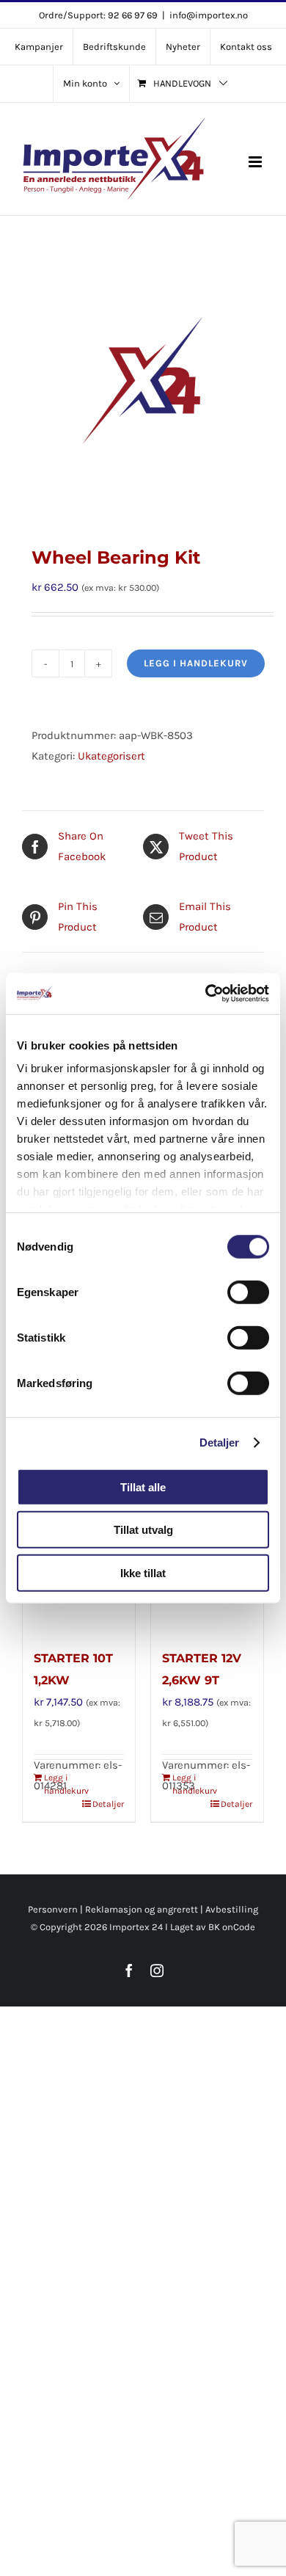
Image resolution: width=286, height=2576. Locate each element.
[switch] (248, 1292)
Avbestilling (232, 1909)
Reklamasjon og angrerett (142, 1909)
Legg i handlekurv (196, 663)
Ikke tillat (143, 1572)
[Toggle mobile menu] (256, 162)
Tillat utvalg (143, 1530)
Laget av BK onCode (213, 1927)
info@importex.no (209, 15)
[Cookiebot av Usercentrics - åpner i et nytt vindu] (206, 994)
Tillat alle (143, 1487)
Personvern (53, 1909)
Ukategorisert (111, 756)
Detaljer (220, 1442)
